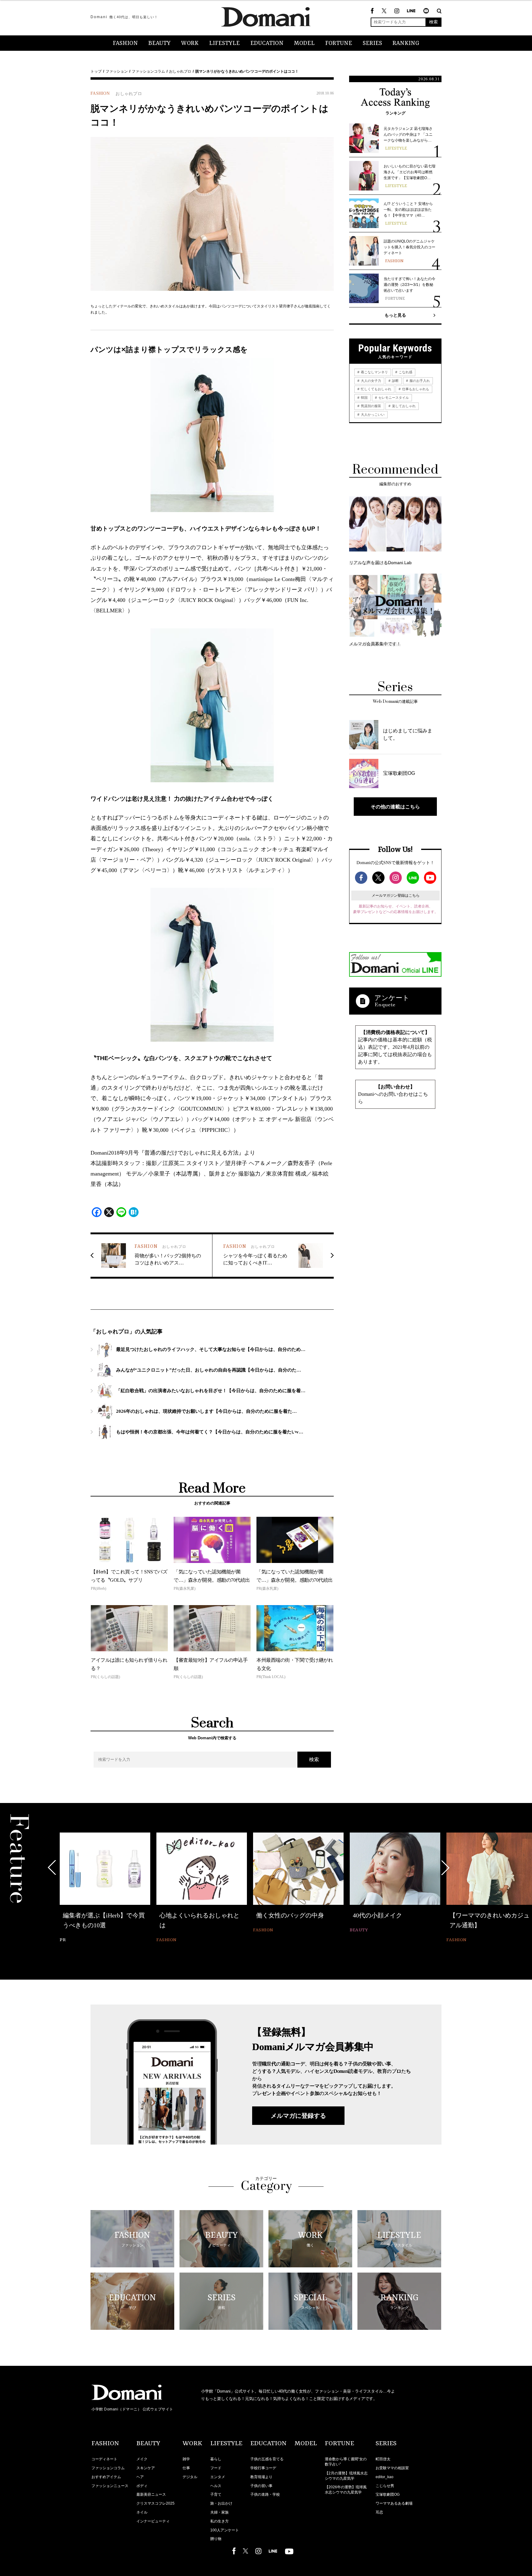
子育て (216, 2494)
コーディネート (104, 2459)
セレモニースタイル (393, 398)
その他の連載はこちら (395, 807)
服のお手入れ (419, 381)
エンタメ (218, 2477)
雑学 (186, 2459)
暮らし (216, 2459)
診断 (395, 381)
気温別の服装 (371, 406)
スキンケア (146, 2468)
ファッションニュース (110, 2486)
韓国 (364, 398)
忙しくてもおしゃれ (376, 389)
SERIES (372, 43)
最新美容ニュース (151, 2494)
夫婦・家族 (220, 2512)
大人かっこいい (372, 415)
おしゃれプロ (180, 71)
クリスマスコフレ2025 (155, 2503)
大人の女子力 (371, 381)
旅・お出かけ (221, 2503)
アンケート (392, 998)
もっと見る (395, 315)
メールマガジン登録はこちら (396, 895)
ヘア (140, 2477)
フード (216, 2468)
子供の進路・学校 (265, 2494)
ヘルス (216, 2486)
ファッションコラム (148, 71)
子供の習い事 (261, 2486)
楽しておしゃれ (403, 406)
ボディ (142, 2486)
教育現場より (261, 2477)
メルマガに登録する (298, 2116)
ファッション (117, 71)
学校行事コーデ (263, 2468)
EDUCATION (267, 43)
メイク (142, 2459)
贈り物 (216, 2539)
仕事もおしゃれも (415, 389)
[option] (105, 1883)
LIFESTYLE (224, 43)
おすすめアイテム (106, 2477)
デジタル (190, 2477)
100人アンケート (225, 2530)
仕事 (186, 2468)
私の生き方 (220, 2521)
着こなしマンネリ (374, 372)
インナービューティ (153, 2521)
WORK (190, 43)
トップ (96, 71)
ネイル (142, 2512)
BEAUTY (159, 43)
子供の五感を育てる (267, 2459)
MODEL (304, 43)
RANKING (406, 43)
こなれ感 (405, 372)
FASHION (125, 43)
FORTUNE (339, 43)
